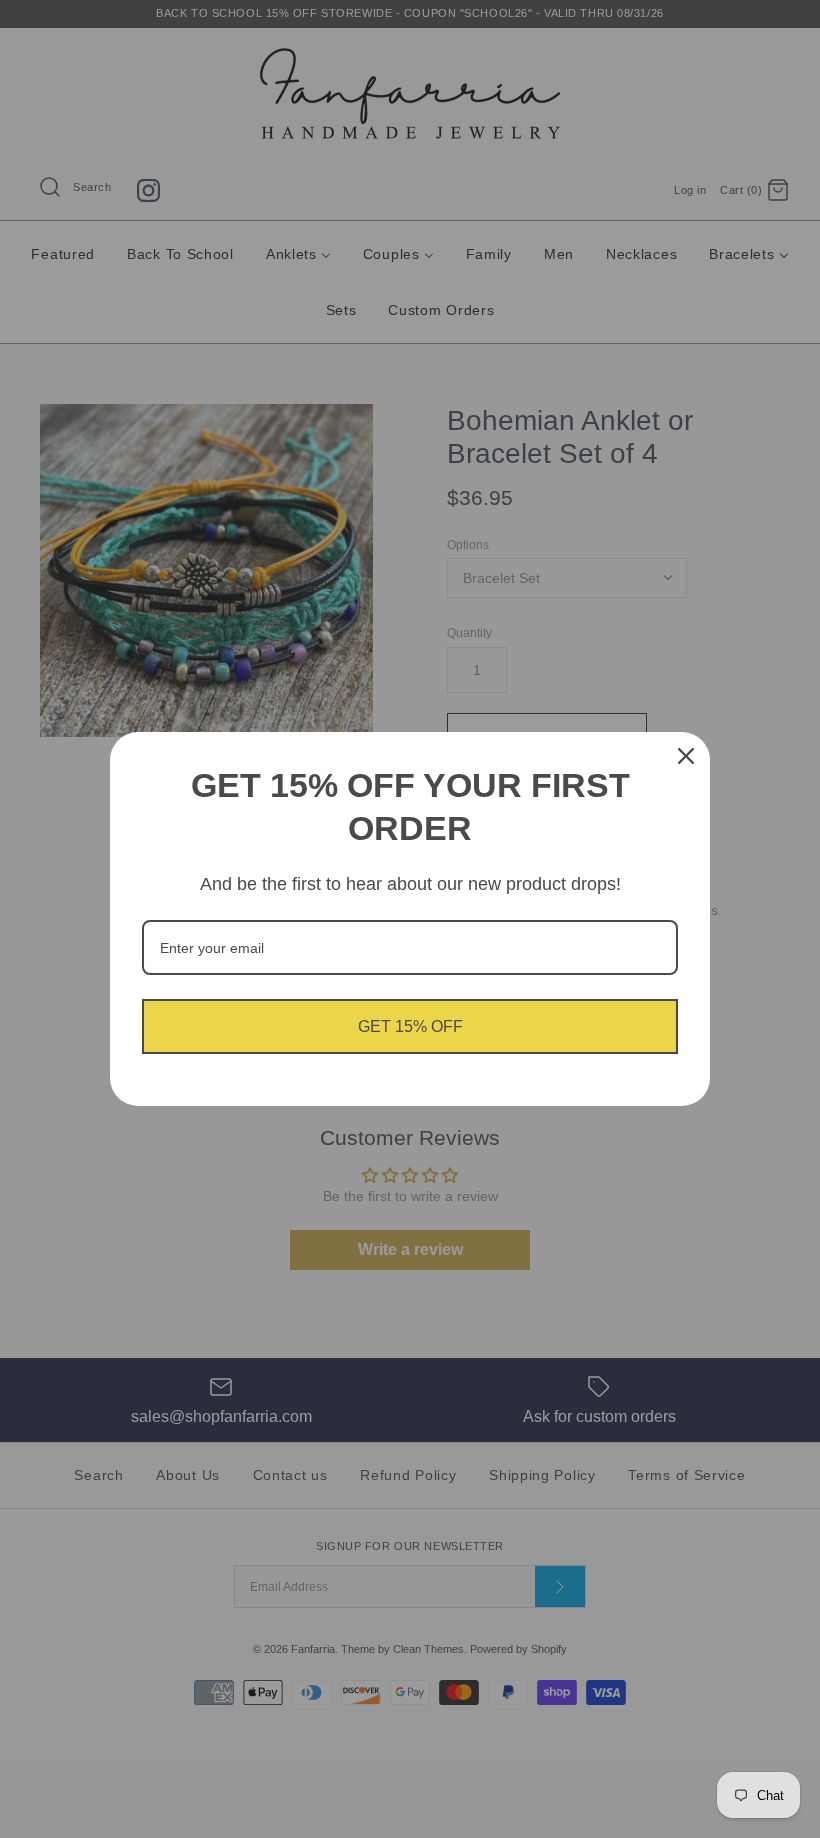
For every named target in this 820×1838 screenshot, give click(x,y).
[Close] (686, 756)
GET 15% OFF (410, 1026)
